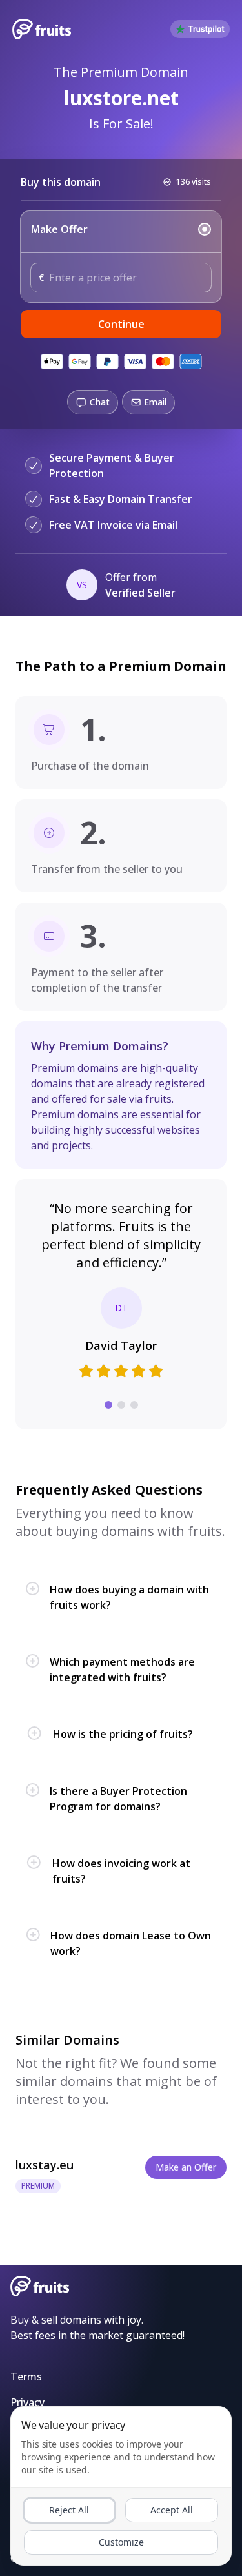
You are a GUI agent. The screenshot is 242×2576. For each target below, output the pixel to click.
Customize (121, 2542)
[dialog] (121, 2486)
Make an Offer (186, 2167)
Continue (121, 324)
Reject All (69, 2510)
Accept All (172, 2510)
